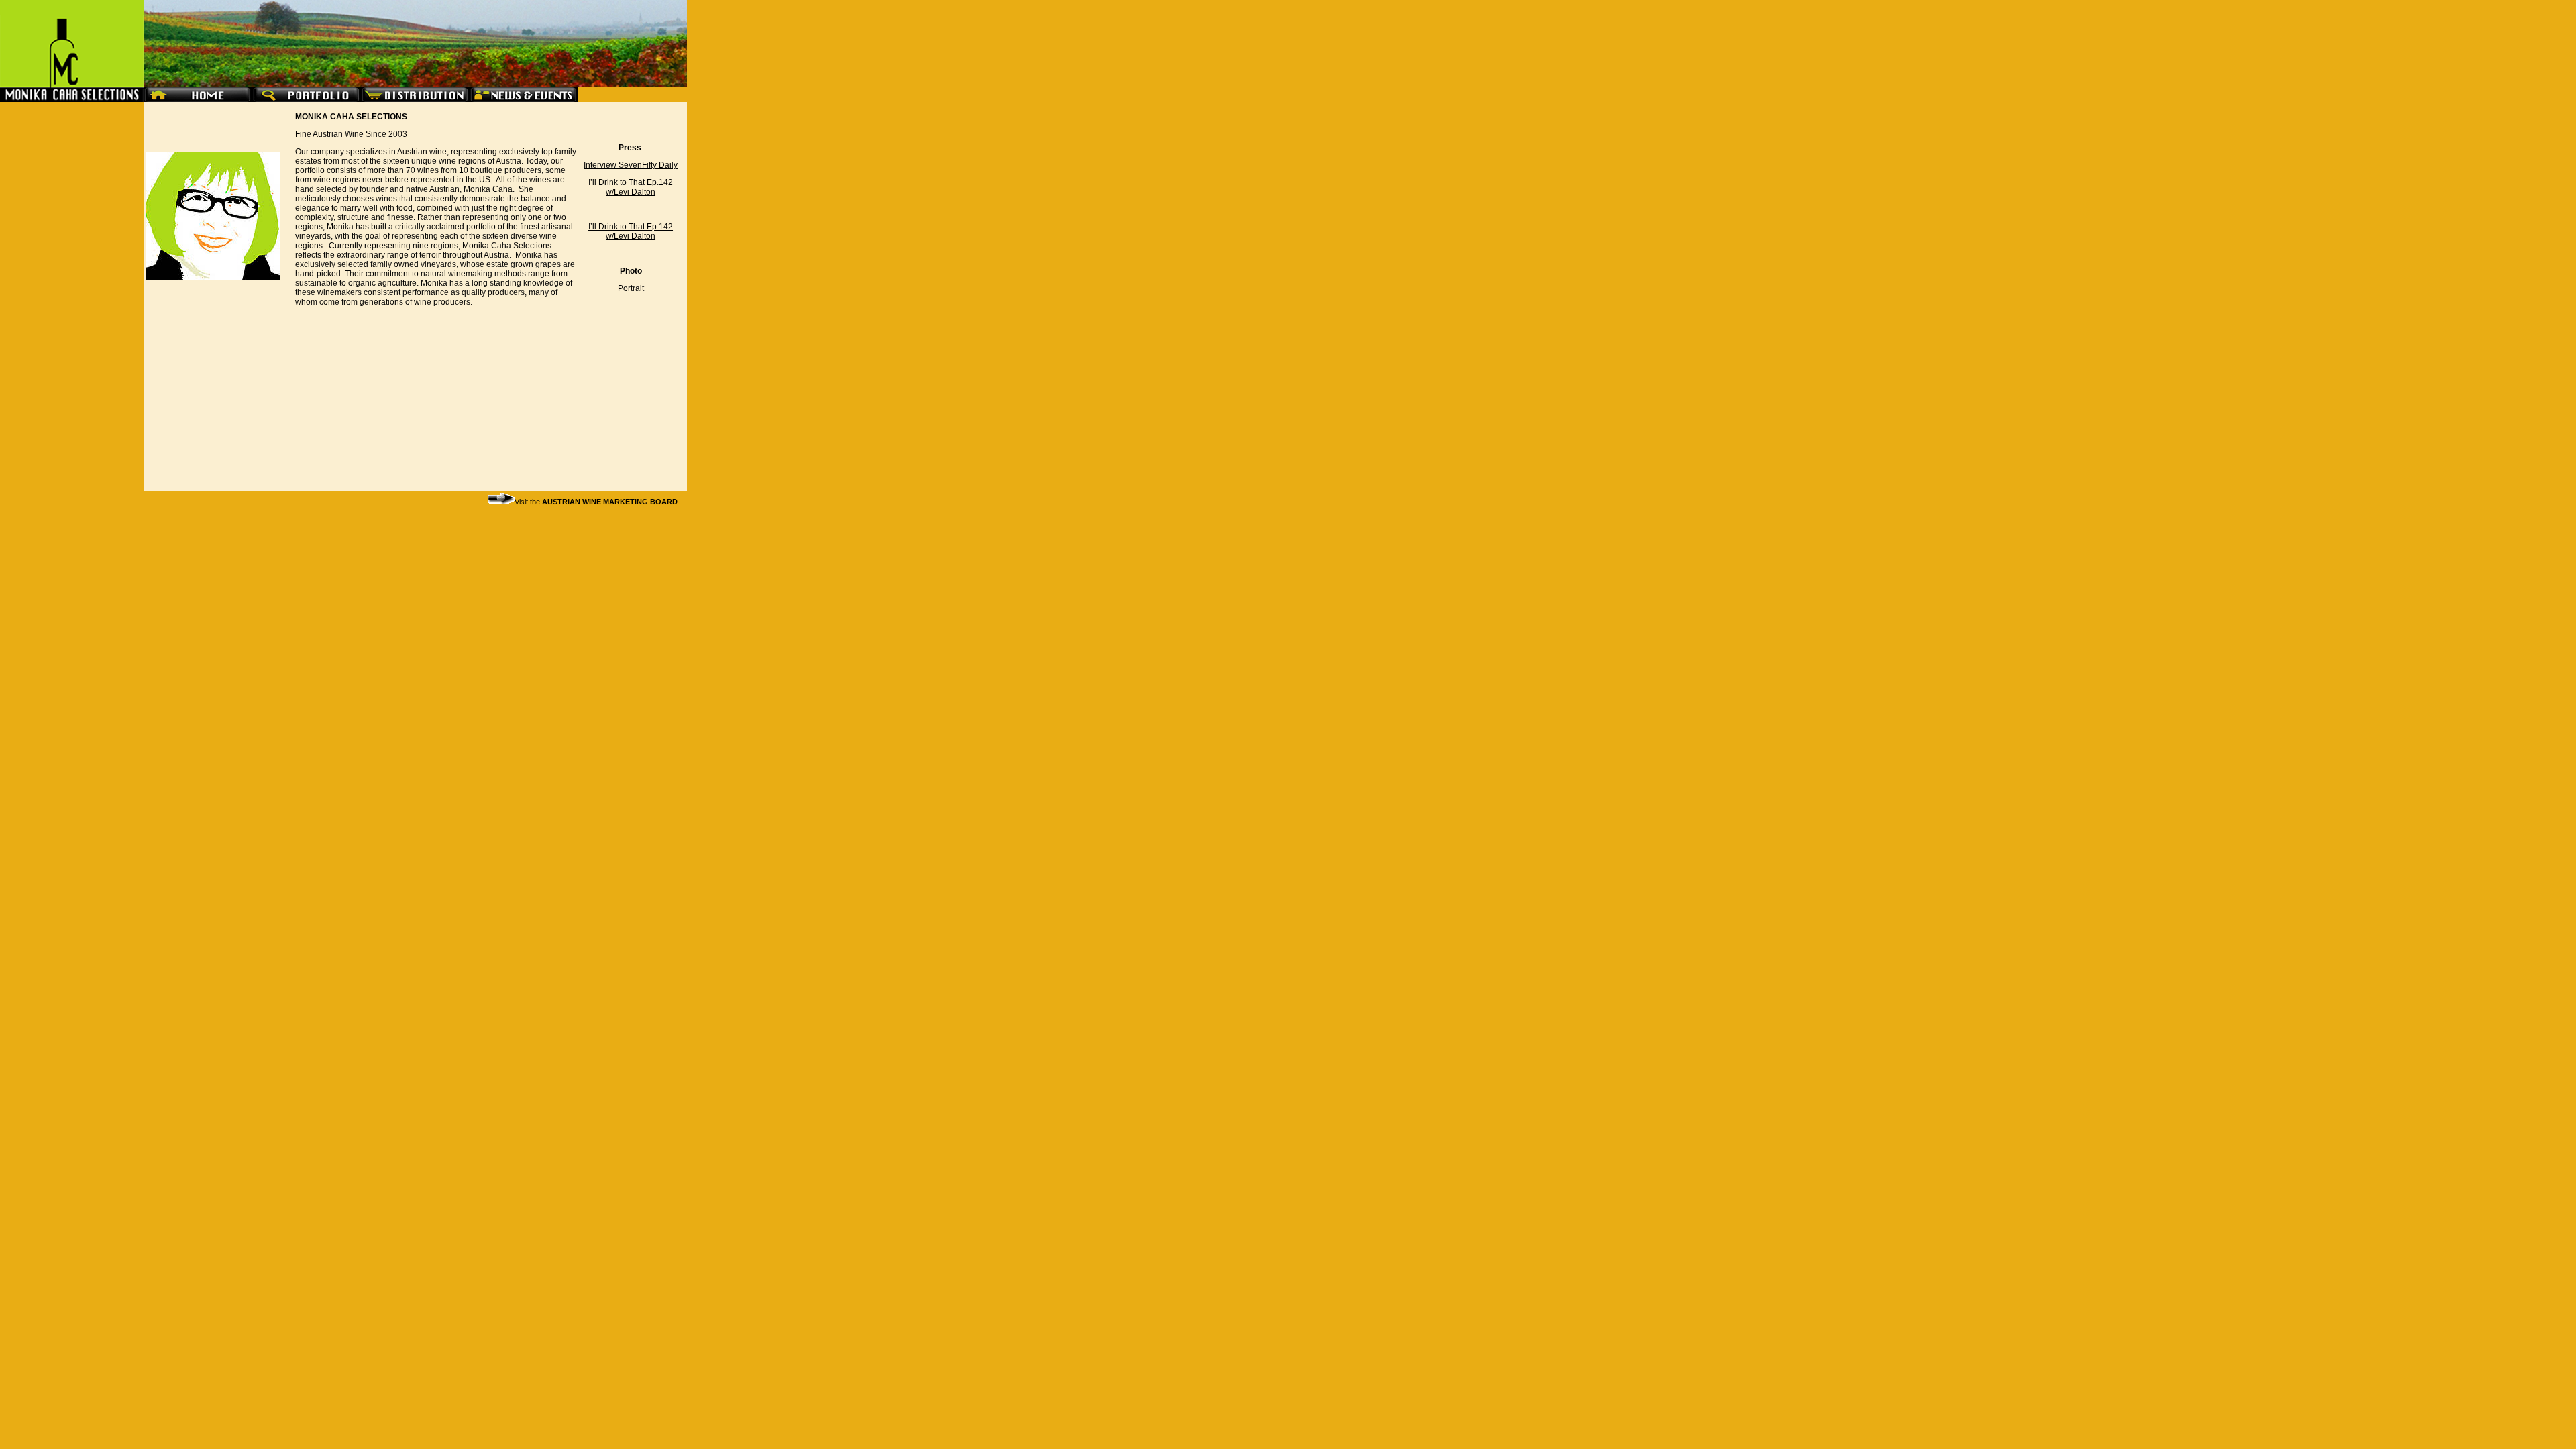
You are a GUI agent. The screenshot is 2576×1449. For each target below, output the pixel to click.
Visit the (596, 502)
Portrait (631, 288)
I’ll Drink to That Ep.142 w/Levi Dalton (631, 187)
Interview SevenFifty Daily (631, 165)
